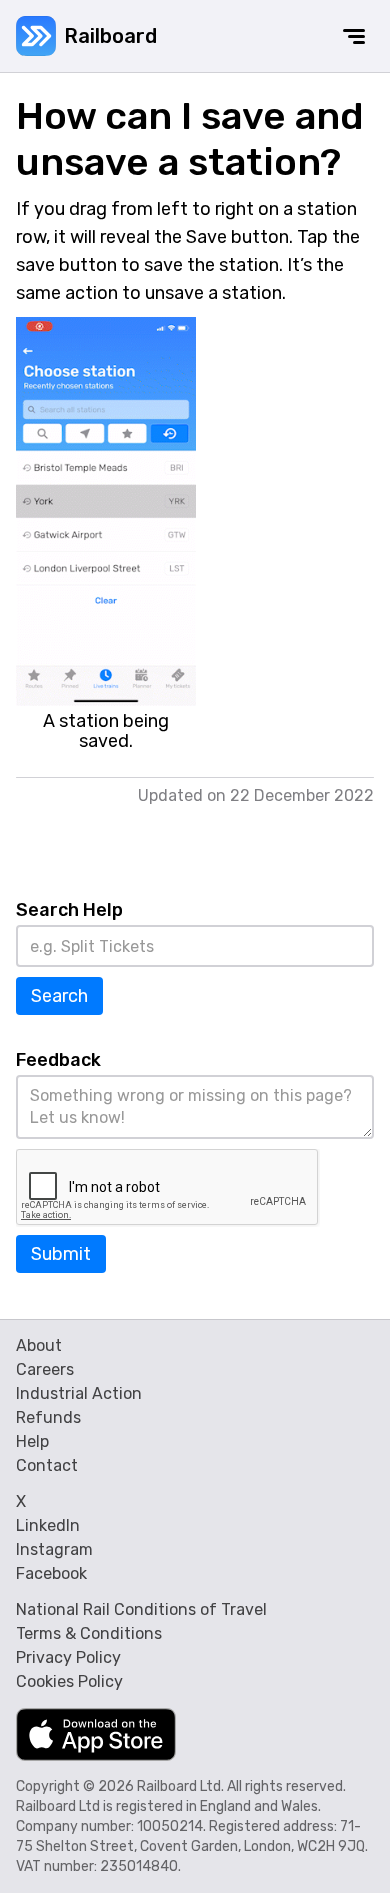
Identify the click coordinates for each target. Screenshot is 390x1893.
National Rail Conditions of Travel (141, 1609)
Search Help (69, 910)
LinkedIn (48, 1525)
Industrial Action (79, 1393)
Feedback (58, 1060)
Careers (45, 1369)
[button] (354, 36)
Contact (47, 1465)
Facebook (51, 1573)
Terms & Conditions (89, 1633)
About (39, 1345)
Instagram (54, 1549)
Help (32, 1441)
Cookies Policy (69, 1681)
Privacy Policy (68, 1657)
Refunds (48, 1417)
